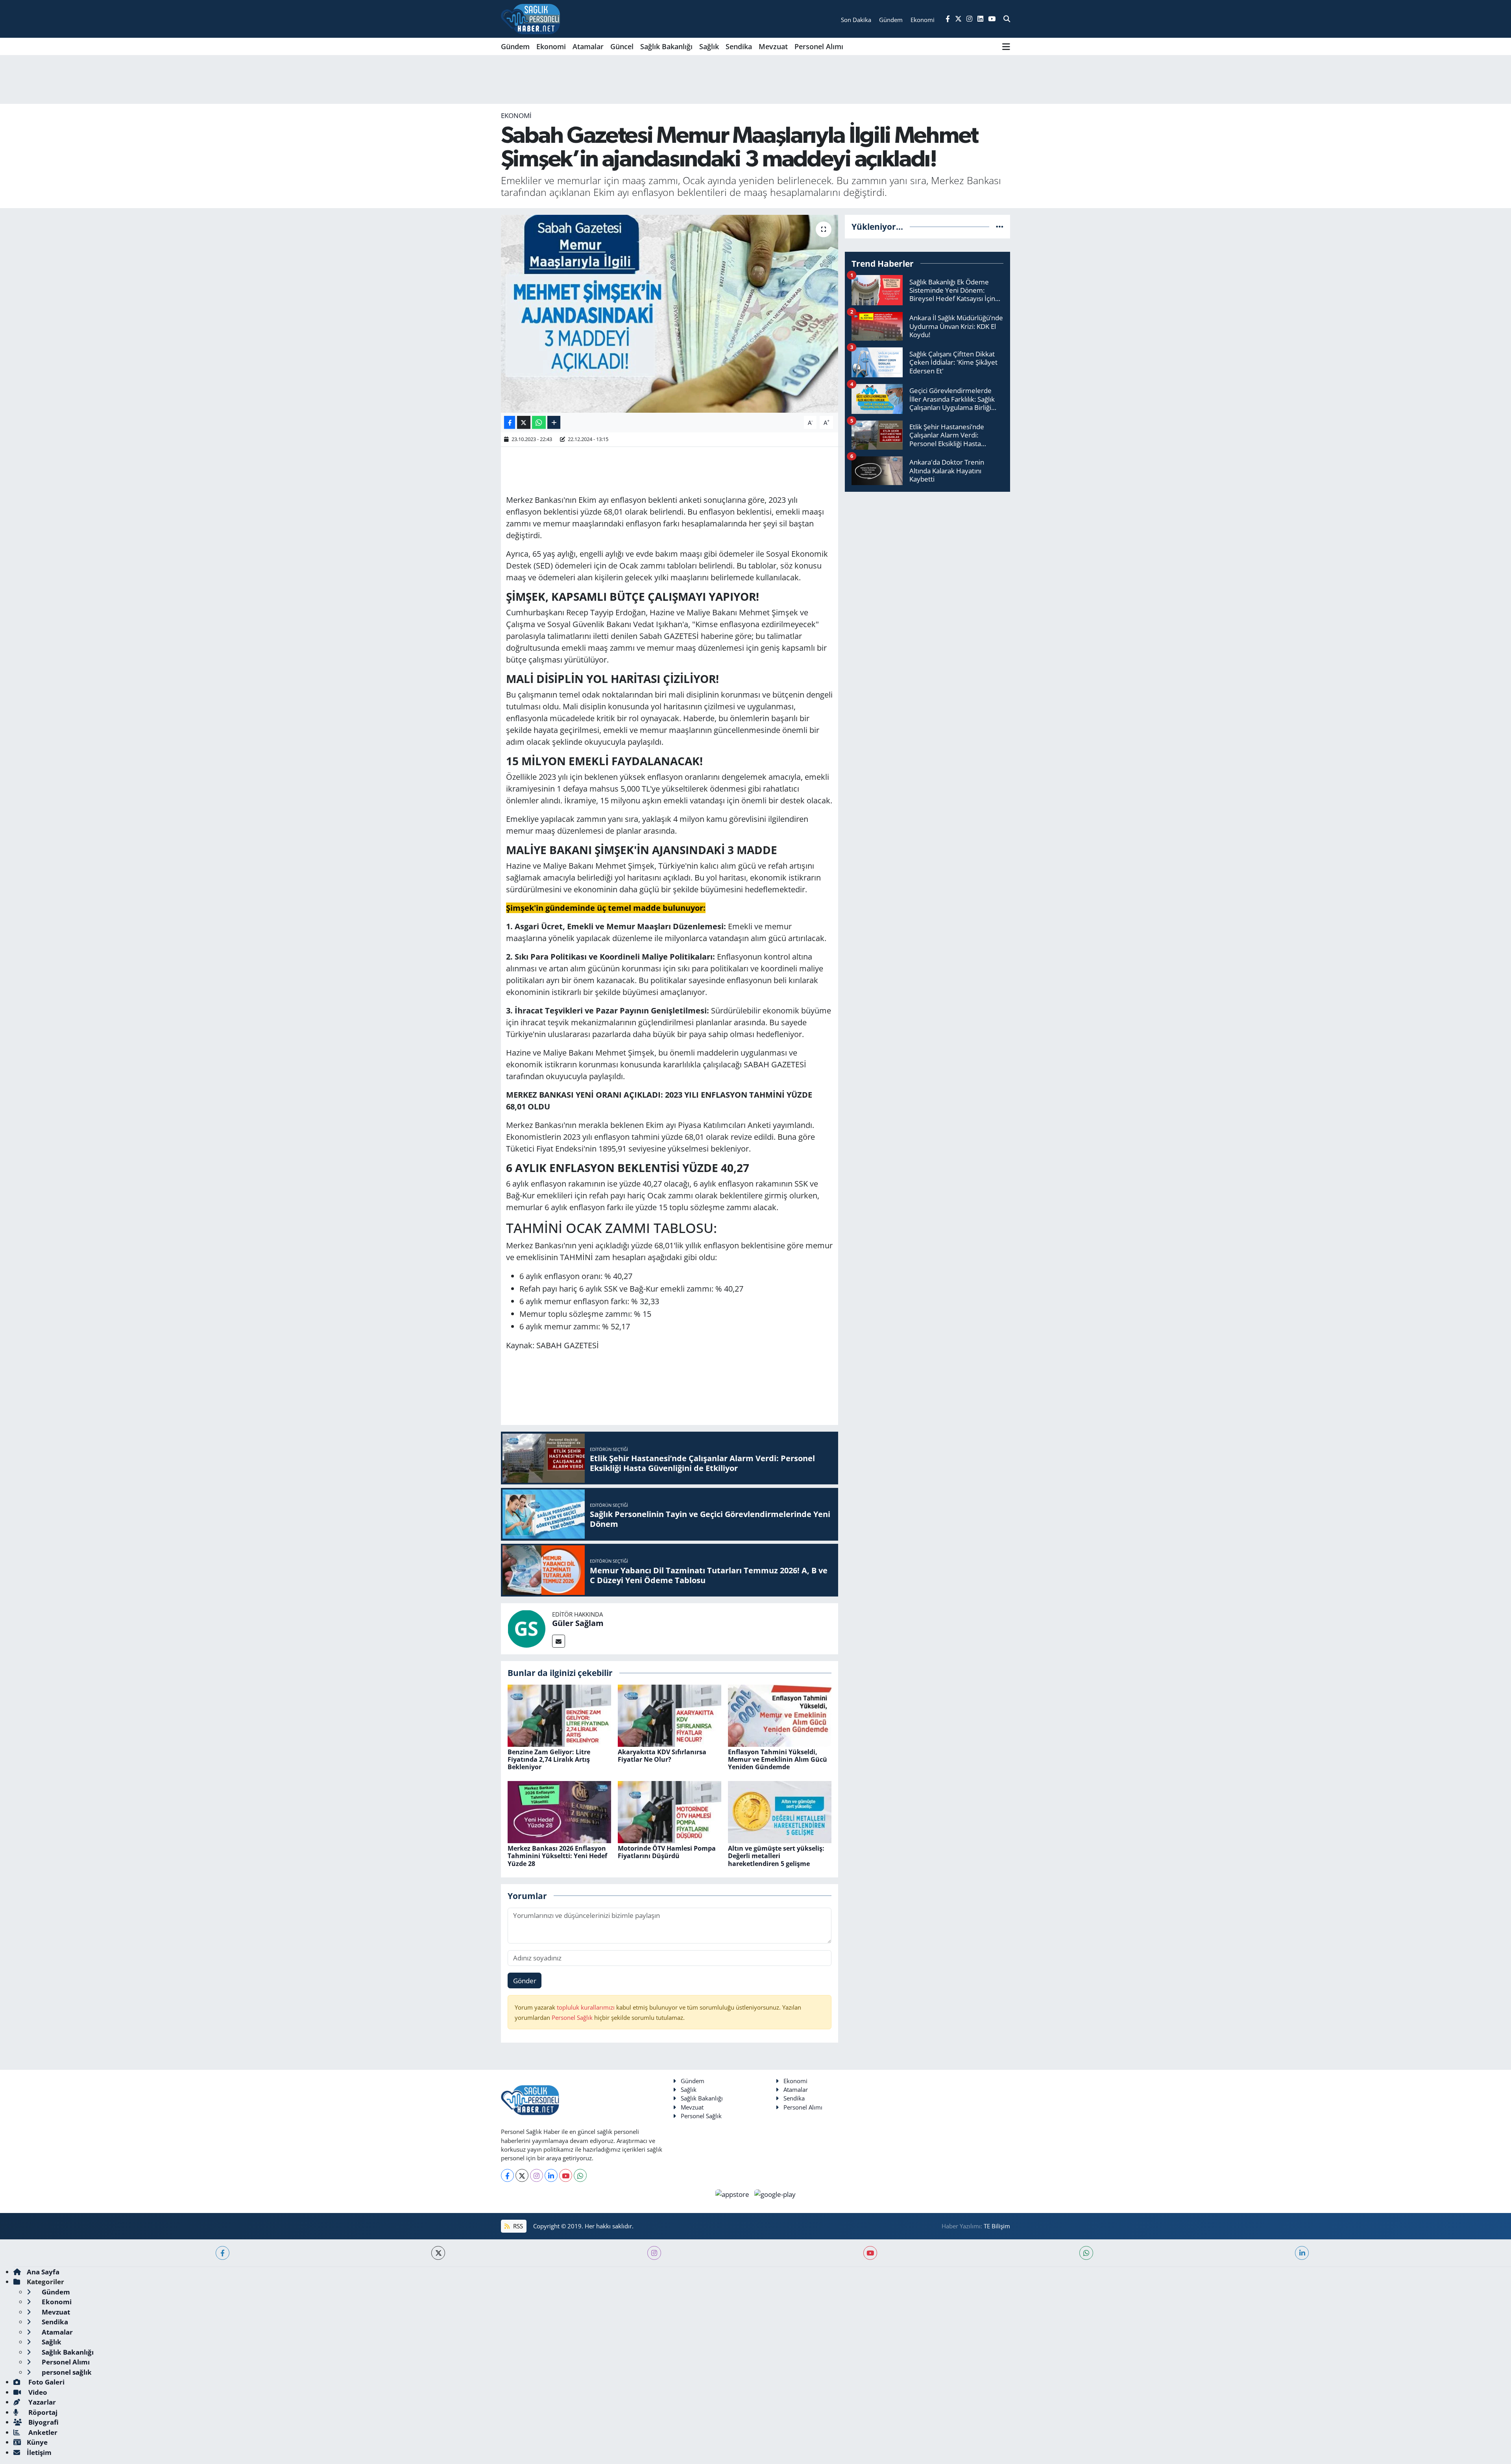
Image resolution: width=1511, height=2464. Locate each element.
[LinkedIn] (551, 2175)
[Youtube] (566, 2175)
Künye (37, 2442)
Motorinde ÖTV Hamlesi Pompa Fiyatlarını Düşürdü (667, 1852)
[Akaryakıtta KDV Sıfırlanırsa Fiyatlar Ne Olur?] (670, 1715)
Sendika (739, 46)
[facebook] (223, 2253)
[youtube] (870, 2253)
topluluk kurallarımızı (586, 2007)
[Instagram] (537, 2175)
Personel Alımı (819, 46)
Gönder (525, 1981)
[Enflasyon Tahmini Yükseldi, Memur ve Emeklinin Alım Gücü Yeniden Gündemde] (780, 1715)
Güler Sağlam (578, 1623)
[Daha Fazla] (554, 422)
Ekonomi (551, 46)
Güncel (622, 46)
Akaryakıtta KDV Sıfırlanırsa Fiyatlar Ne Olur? (662, 1756)
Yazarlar (41, 2402)
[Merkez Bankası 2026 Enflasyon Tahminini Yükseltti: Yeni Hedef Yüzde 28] (559, 1812)
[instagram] (654, 2253)
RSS (517, 2226)
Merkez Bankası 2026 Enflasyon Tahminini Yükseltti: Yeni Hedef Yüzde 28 (557, 1856)
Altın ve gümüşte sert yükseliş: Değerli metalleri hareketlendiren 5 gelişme (776, 1856)
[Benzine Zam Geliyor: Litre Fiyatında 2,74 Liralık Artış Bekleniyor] (559, 1715)
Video (37, 2392)
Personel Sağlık (572, 2017)
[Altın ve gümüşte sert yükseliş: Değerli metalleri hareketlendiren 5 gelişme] (780, 1812)
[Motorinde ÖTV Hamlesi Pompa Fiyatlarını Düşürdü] (670, 1812)
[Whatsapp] (580, 2175)
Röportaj (42, 2412)
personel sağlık (66, 2372)
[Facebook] (507, 2175)
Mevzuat (773, 46)
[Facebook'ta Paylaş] (510, 422)
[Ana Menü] (1006, 46)
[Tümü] (1000, 226)
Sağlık (709, 46)
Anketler (42, 2432)
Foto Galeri (46, 2382)
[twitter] (438, 2253)
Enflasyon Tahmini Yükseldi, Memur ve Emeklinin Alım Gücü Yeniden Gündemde (778, 1759)
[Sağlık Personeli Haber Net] (530, 19)
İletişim (39, 2452)
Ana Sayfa (43, 2272)
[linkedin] (1302, 2253)
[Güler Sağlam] (526, 1628)
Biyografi (43, 2422)
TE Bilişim (997, 2226)
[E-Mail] (559, 1641)
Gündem (515, 46)
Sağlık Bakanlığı (666, 46)
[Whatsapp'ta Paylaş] (539, 422)
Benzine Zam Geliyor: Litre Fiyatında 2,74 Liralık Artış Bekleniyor (549, 1759)
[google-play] (775, 2194)
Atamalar (588, 46)
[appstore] (733, 2194)
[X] (522, 2175)
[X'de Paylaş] (524, 422)
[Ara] (1007, 19)
